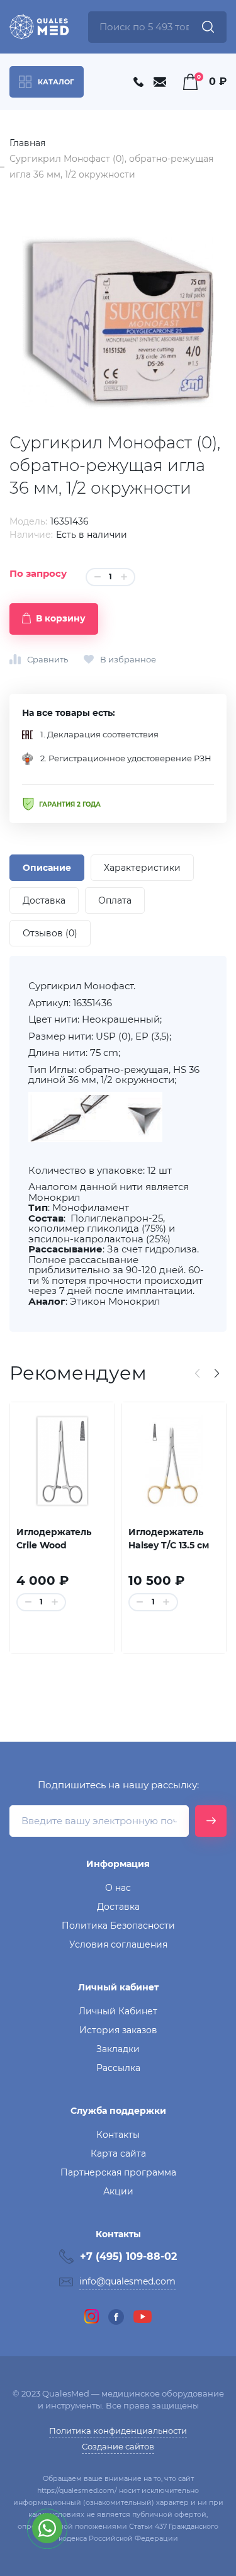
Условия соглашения (118, 1944)
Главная (27, 143)
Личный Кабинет (118, 2011)
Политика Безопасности (118, 1926)
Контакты (118, 2135)
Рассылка (118, 2068)
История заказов (118, 2030)
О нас (118, 1888)
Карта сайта (118, 2153)
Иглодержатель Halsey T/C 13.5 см (169, 1539)
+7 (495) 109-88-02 (128, 2256)
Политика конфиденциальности (118, 2431)
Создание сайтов (118, 2446)
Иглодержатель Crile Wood (54, 1539)
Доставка (118, 1907)
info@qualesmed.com (127, 2281)
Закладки (118, 2049)
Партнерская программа (118, 2172)
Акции (118, 2191)
